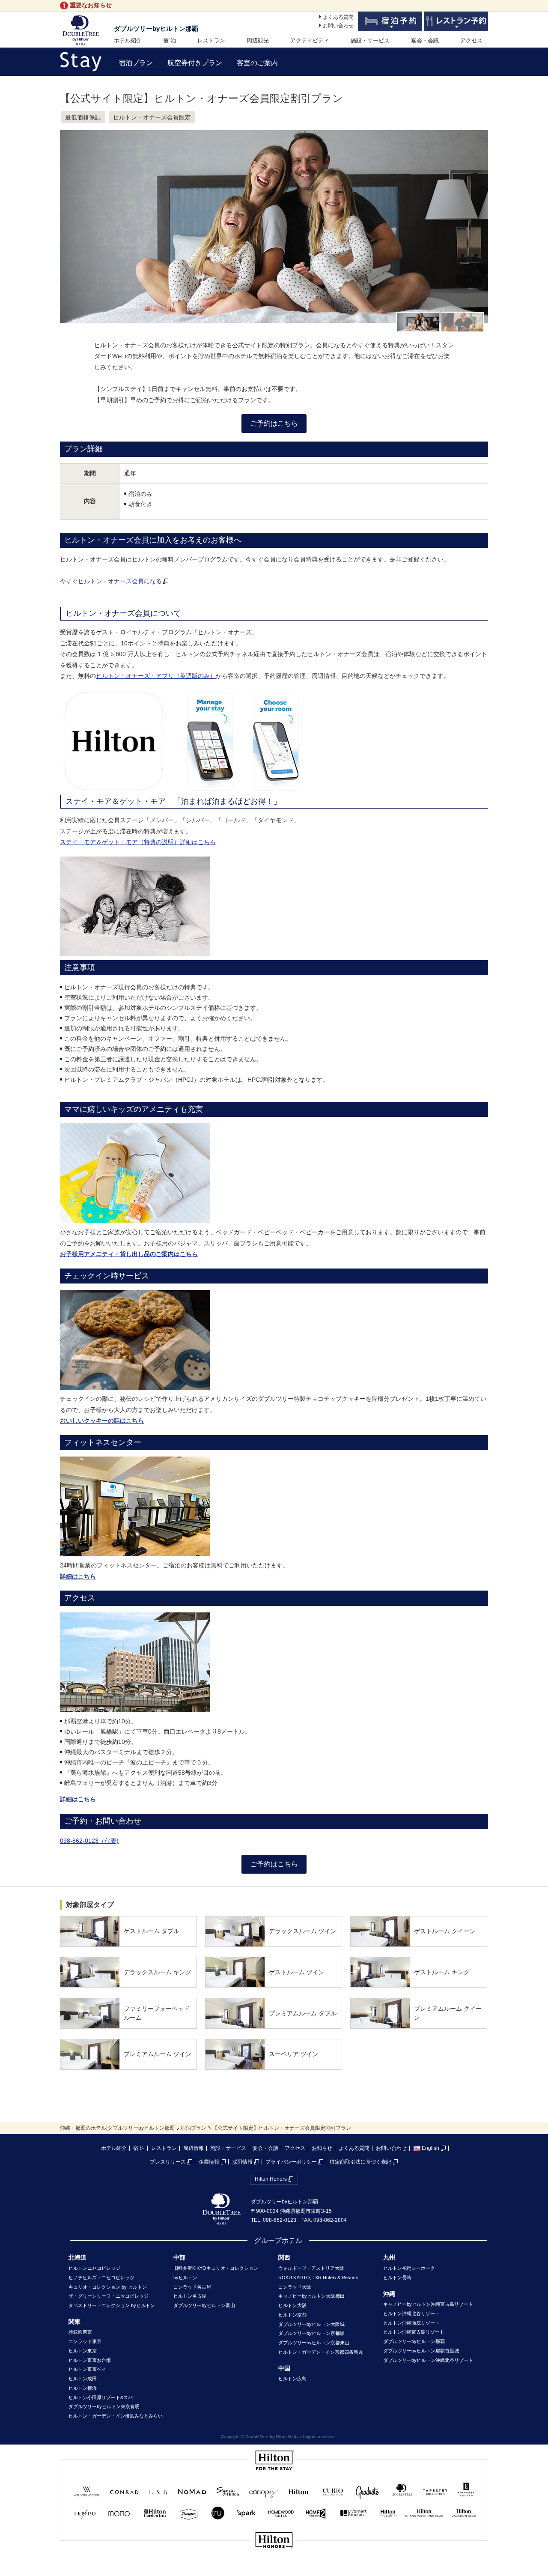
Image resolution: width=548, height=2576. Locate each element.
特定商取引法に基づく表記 (360, 2162)
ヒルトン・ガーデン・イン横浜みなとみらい (116, 2416)
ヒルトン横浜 (83, 2388)
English (430, 2148)
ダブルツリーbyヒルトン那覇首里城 (421, 2351)
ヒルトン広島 (292, 2379)
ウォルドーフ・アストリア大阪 (311, 2268)
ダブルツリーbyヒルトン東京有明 (104, 2406)
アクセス (471, 40)
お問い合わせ (338, 26)
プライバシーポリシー (291, 2162)
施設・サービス (370, 40)
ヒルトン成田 (83, 2379)
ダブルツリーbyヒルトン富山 (204, 2305)
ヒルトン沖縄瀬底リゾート (411, 2323)
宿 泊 (170, 40)
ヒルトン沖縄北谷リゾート (411, 2313)
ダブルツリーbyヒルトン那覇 (156, 28)
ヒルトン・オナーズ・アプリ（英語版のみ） (156, 676)
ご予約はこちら (274, 423)
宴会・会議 (425, 40)
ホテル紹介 (128, 40)
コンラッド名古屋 (192, 2287)
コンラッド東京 (85, 2341)
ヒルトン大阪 (292, 2305)
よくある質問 (338, 17)
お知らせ (322, 2148)
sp (274, 2569)
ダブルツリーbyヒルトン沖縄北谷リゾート (428, 2360)
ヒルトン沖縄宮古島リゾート (414, 2332)
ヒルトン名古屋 (190, 2296)
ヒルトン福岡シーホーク (409, 2268)
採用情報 (242, 2162)
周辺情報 (194, 2148)
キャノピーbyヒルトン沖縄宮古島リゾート (428, 2304)
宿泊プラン (136, 63)
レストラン (211, 40)
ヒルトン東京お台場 (90, 2360)
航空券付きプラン (195, 63)
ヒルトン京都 (292, 2315)
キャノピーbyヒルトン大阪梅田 (311, 2296)
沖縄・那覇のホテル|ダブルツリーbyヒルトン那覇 (117, 2128)
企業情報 (209, 2162)
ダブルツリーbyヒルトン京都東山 (314, 2343)
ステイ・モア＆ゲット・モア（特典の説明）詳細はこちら (138, 842)
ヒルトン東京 (83, 2351)
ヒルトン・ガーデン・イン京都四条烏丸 (321, 2352)
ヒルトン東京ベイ (87, 2369)
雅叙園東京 (80, 2332)
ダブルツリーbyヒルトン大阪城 (311, 2324)
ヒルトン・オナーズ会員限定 (152, 117)
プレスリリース (168, 2162)
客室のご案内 (257, 63)
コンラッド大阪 (295, 2287)
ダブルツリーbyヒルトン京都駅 (311, 2333)
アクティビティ (310, 40)
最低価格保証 (83, 117)
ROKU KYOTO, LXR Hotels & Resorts (318, 2278)
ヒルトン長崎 (397, 2278)
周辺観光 (258, 40)
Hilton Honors (271, 2179)
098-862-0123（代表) (89, 1841)
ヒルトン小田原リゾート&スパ (101, 2397)
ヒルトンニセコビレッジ (94, 2268)
